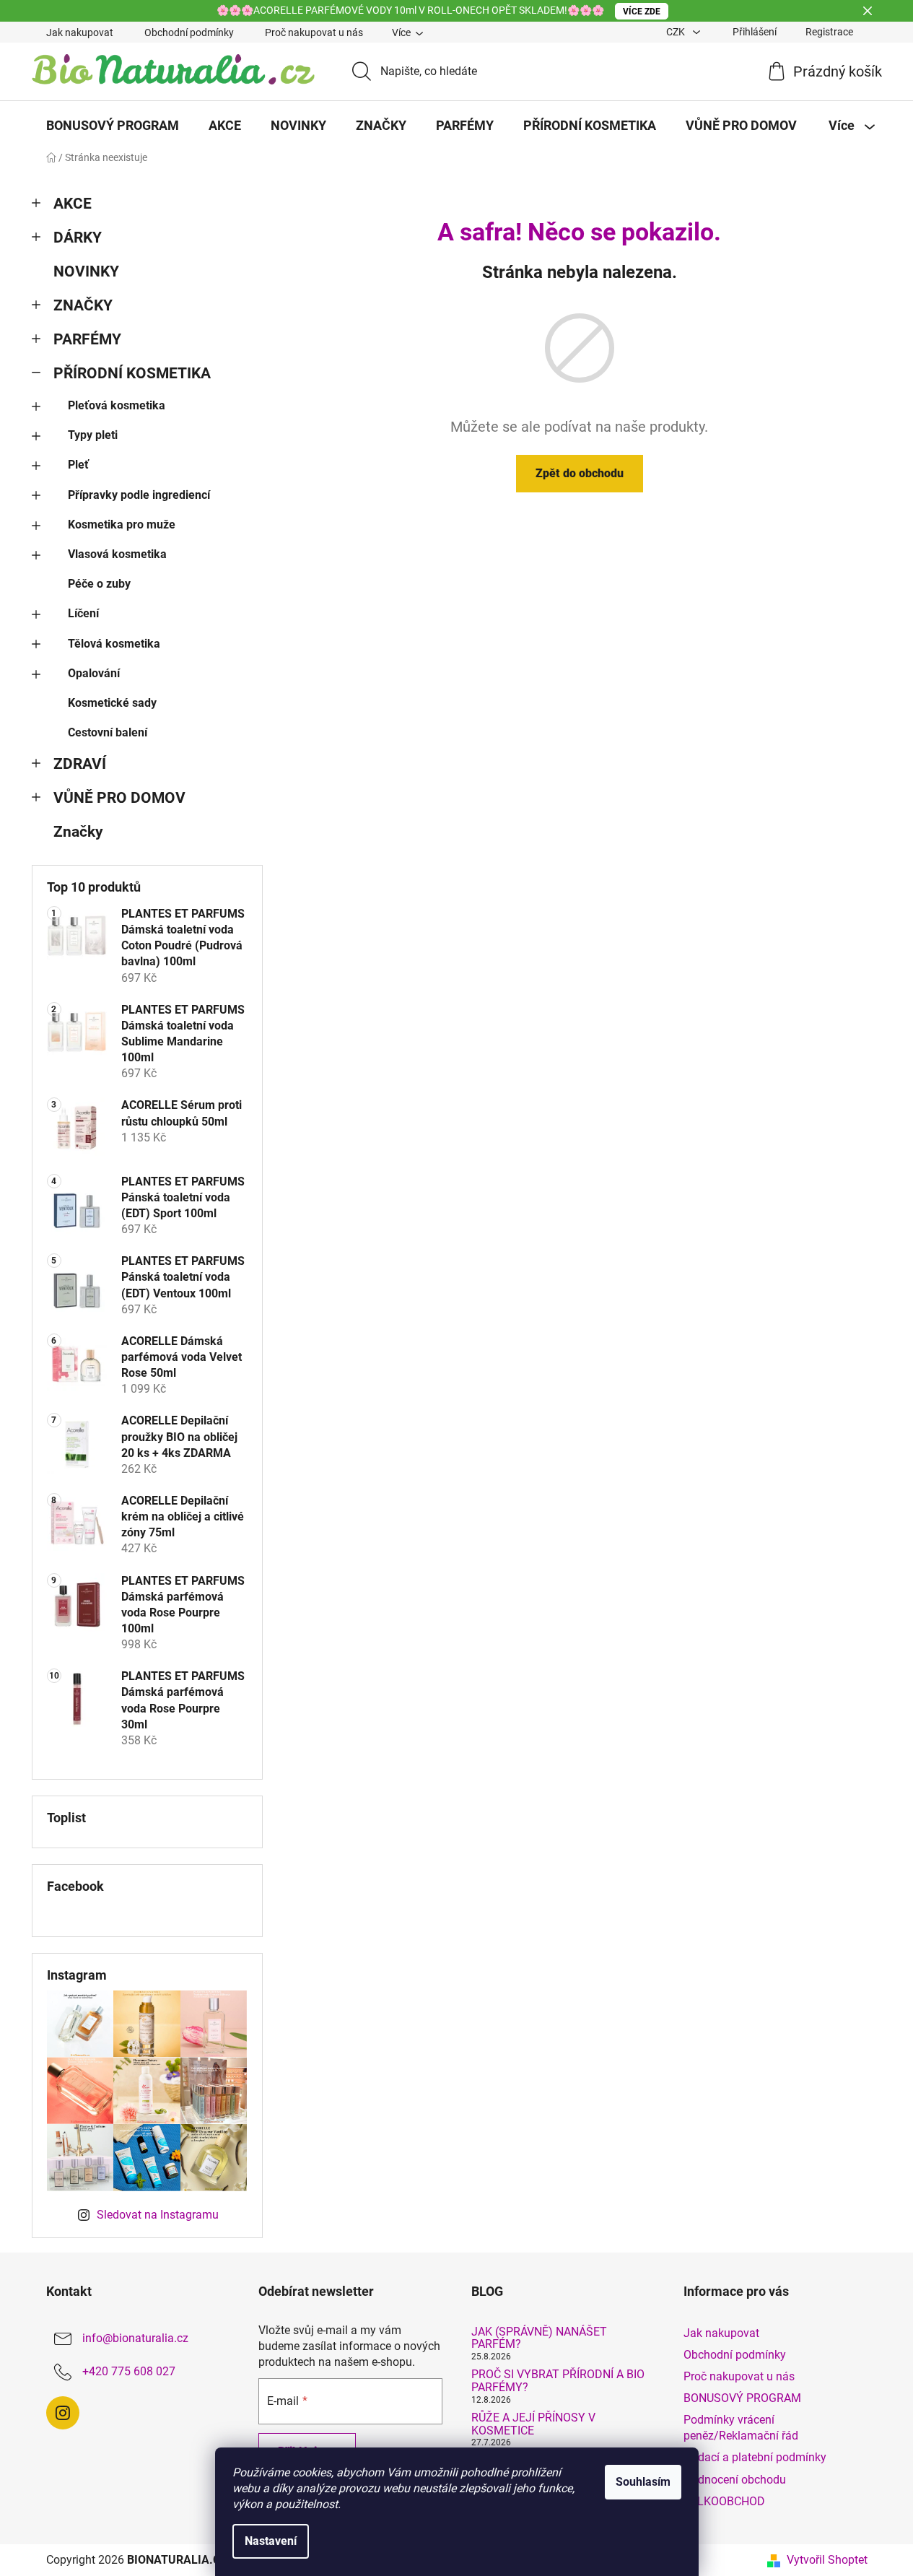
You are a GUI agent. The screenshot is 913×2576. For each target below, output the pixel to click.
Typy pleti (93, 435)
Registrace (829, 32)
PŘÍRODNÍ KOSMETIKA (132, 373)
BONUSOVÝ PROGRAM (742, 2398)
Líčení (83, 613)
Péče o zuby (99, 584)
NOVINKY (86, 271)
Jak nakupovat (80, 32)
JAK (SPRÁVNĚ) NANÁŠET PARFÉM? (539, 2338)
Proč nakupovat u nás (314, 32)
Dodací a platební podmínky (755, 2457)
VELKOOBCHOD (724, 2501)
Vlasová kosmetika (117, 554)
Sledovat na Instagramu (158, 2215)
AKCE (73, 204)
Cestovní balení (108, 732)
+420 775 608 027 (129, 2371)
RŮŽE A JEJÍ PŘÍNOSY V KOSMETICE (533, 2424)
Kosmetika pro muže (122, 525)
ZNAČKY (83, 305)
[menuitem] (113, 126)
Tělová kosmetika (114, 644)
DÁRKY (78, 238)
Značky (78, 832)
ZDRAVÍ (80, 764)
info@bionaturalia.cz (135, 2338)
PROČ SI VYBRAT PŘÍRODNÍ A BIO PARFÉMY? (558, 2381)
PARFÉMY (87, 339)
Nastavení (271, 2541)
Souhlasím (643, 2482)
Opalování (94, 673)
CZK (677, 32)
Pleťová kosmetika (117, 405)
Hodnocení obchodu (735, 2480)
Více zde (642, 12)
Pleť (78, 465)
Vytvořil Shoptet (827, 2560)
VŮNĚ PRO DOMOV (119, 798)
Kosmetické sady (112, 703)
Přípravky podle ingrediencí (139, 495)
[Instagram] (63, 2413)
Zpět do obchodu (580, 473)
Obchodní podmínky (189, 32)
